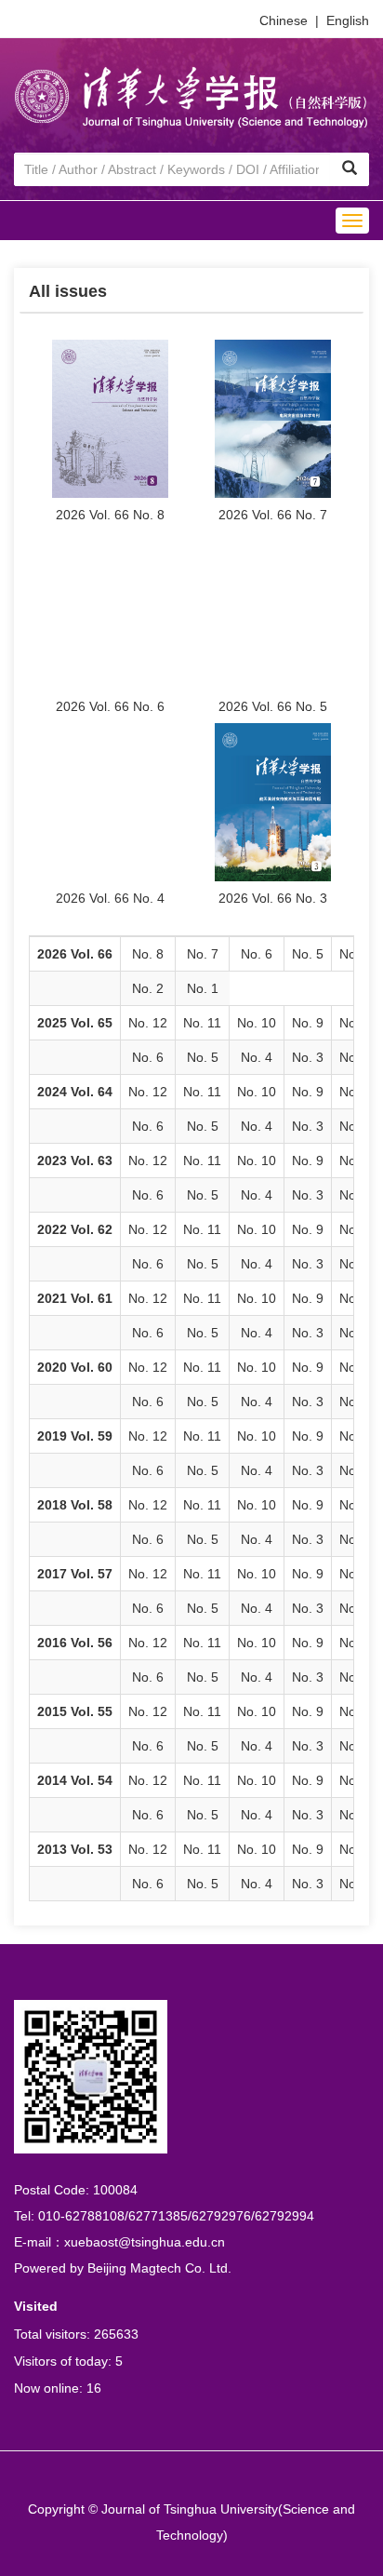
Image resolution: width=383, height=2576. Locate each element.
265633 (116, 2334)
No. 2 (148, 988)
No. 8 (148, 954)
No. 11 (202, 1023)
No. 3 (308, 1057)
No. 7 (203, 954)
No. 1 (203, 988)
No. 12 (148, 1023)
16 (94, 2388)
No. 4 (257, 1057)
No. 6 (257, 954)
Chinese (284, 20)
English (348, 20)
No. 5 (308, 954)
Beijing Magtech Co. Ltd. (159, 2268)
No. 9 (308, 1023)
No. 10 (257, 1023)
